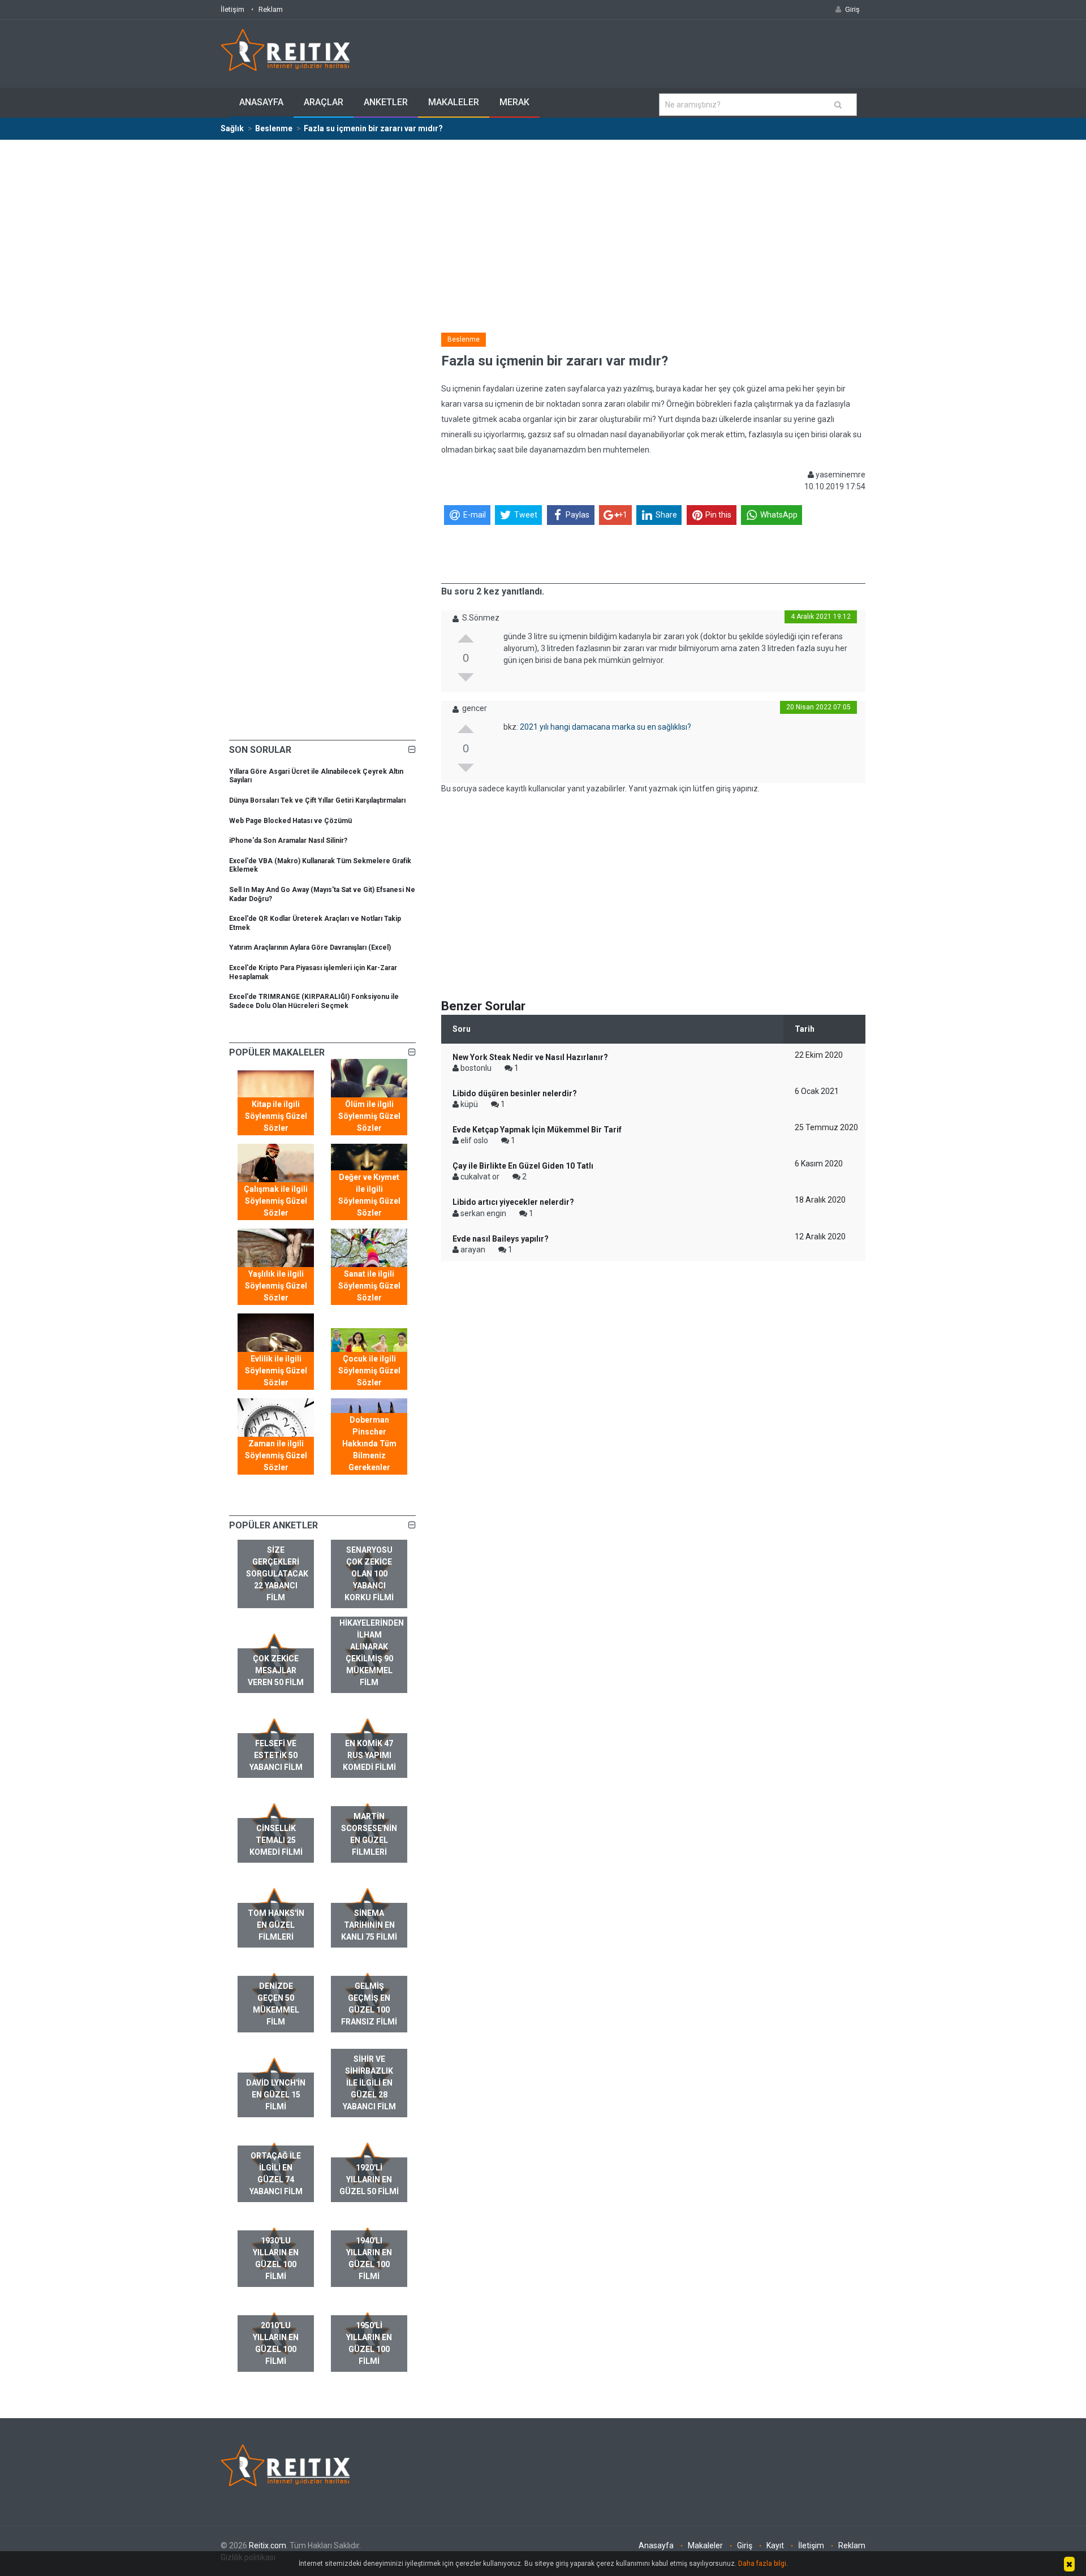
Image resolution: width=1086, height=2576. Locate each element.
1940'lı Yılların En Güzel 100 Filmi (369, 2258)
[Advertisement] (543, 225)
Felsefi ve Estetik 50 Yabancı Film (276, 1755)
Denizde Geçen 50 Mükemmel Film (276, 2004)
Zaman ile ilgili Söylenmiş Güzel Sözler (276, 1455)
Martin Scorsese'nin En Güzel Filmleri (369, 1834)
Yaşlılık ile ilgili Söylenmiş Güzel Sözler (276, 1286)
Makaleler (454, 102)
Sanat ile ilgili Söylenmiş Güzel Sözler (369, 1286)
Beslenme (464, 339)
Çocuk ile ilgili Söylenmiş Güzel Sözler (369, 1371)
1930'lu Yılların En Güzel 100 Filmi (276, 2258)
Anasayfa (261, 102)
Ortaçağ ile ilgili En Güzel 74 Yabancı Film (276, 2174)
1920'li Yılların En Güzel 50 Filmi (369, 2179)
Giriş (745, 2545)
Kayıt (775, 2545)
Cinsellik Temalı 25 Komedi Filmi (276, 1840)
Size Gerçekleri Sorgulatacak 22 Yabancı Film (277, 1574)
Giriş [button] (852, 9)
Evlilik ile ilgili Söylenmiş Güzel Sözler (276, 1371)
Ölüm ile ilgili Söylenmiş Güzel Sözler (369, 1116)
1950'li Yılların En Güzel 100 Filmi (369, 2343)
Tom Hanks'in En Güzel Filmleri (276, 1925)
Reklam (271, 9)
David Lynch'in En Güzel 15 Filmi (276, 2095)
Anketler (386, 102)
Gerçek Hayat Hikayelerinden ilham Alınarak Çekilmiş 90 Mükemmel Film (372, 1647)
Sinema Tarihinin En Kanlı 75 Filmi (369, 1925)
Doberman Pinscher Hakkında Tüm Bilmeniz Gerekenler (369, 1444)
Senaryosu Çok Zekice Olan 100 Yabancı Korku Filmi (369, 1574)
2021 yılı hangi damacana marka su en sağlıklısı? (606, 727)
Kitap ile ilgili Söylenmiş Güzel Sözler (276, 1116)
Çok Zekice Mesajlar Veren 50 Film (276, 1670)
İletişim (232, 9)
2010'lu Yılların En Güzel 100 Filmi (276, 2343)
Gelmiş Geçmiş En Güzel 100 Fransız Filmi (369, 2004)
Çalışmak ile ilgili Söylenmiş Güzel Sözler (276, 1201)
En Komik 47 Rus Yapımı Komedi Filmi (369, 1755)
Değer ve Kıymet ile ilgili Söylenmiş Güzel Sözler (369, 1195)
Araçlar (324, 102)
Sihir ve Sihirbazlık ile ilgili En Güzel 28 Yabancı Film (369, 2083)
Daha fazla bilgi (762, 2564)
